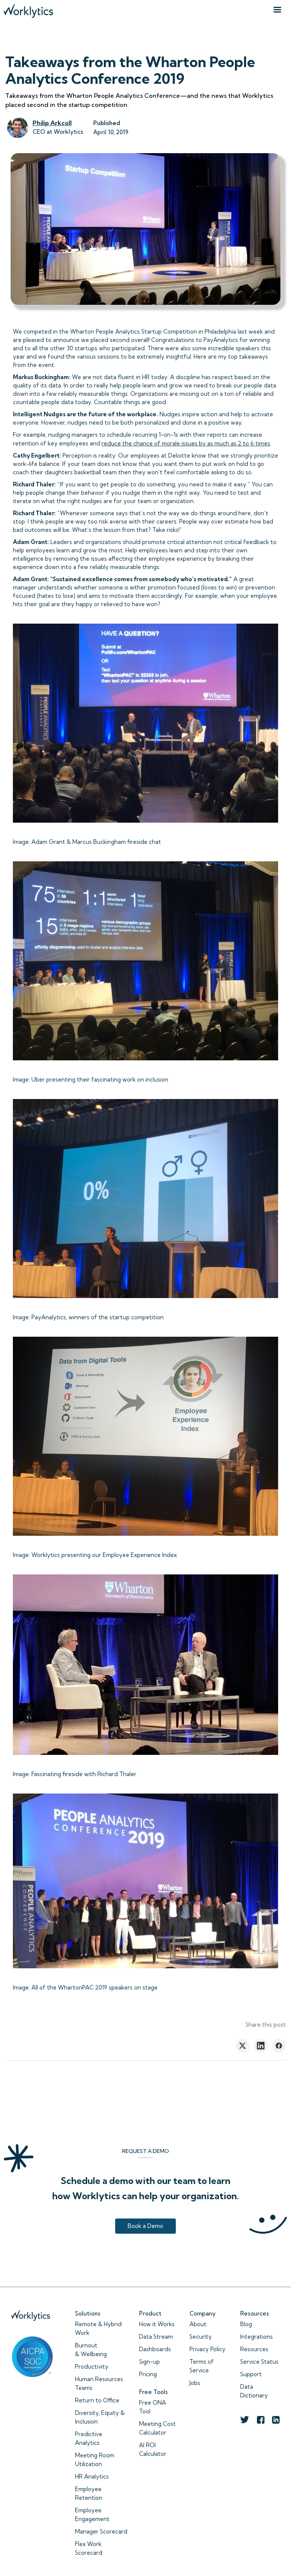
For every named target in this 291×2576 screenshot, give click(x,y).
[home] (28, 9)
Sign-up (149, 2362)
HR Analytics (92, 2476)
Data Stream (156, 2337)
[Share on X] (242, 2046)
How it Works (157, 2324)
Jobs (195, 2383)
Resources (254, 2349)
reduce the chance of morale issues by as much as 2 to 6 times (186, 443)
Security (201, 2337)
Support (251, 2374)
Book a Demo (145, 2226)
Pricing (148, 2374)
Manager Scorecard (101, 2531)
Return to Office (97, 2400)
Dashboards (155, 2349)
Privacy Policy (207, 2349)
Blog (246, 2324)
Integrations (257, 2337)
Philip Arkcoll (52, 123)
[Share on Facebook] (279, 2046)
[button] (277, 10)
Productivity (92, 2367)
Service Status (259, 2362)
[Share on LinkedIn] (261, 2046)
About (198, 2324)
